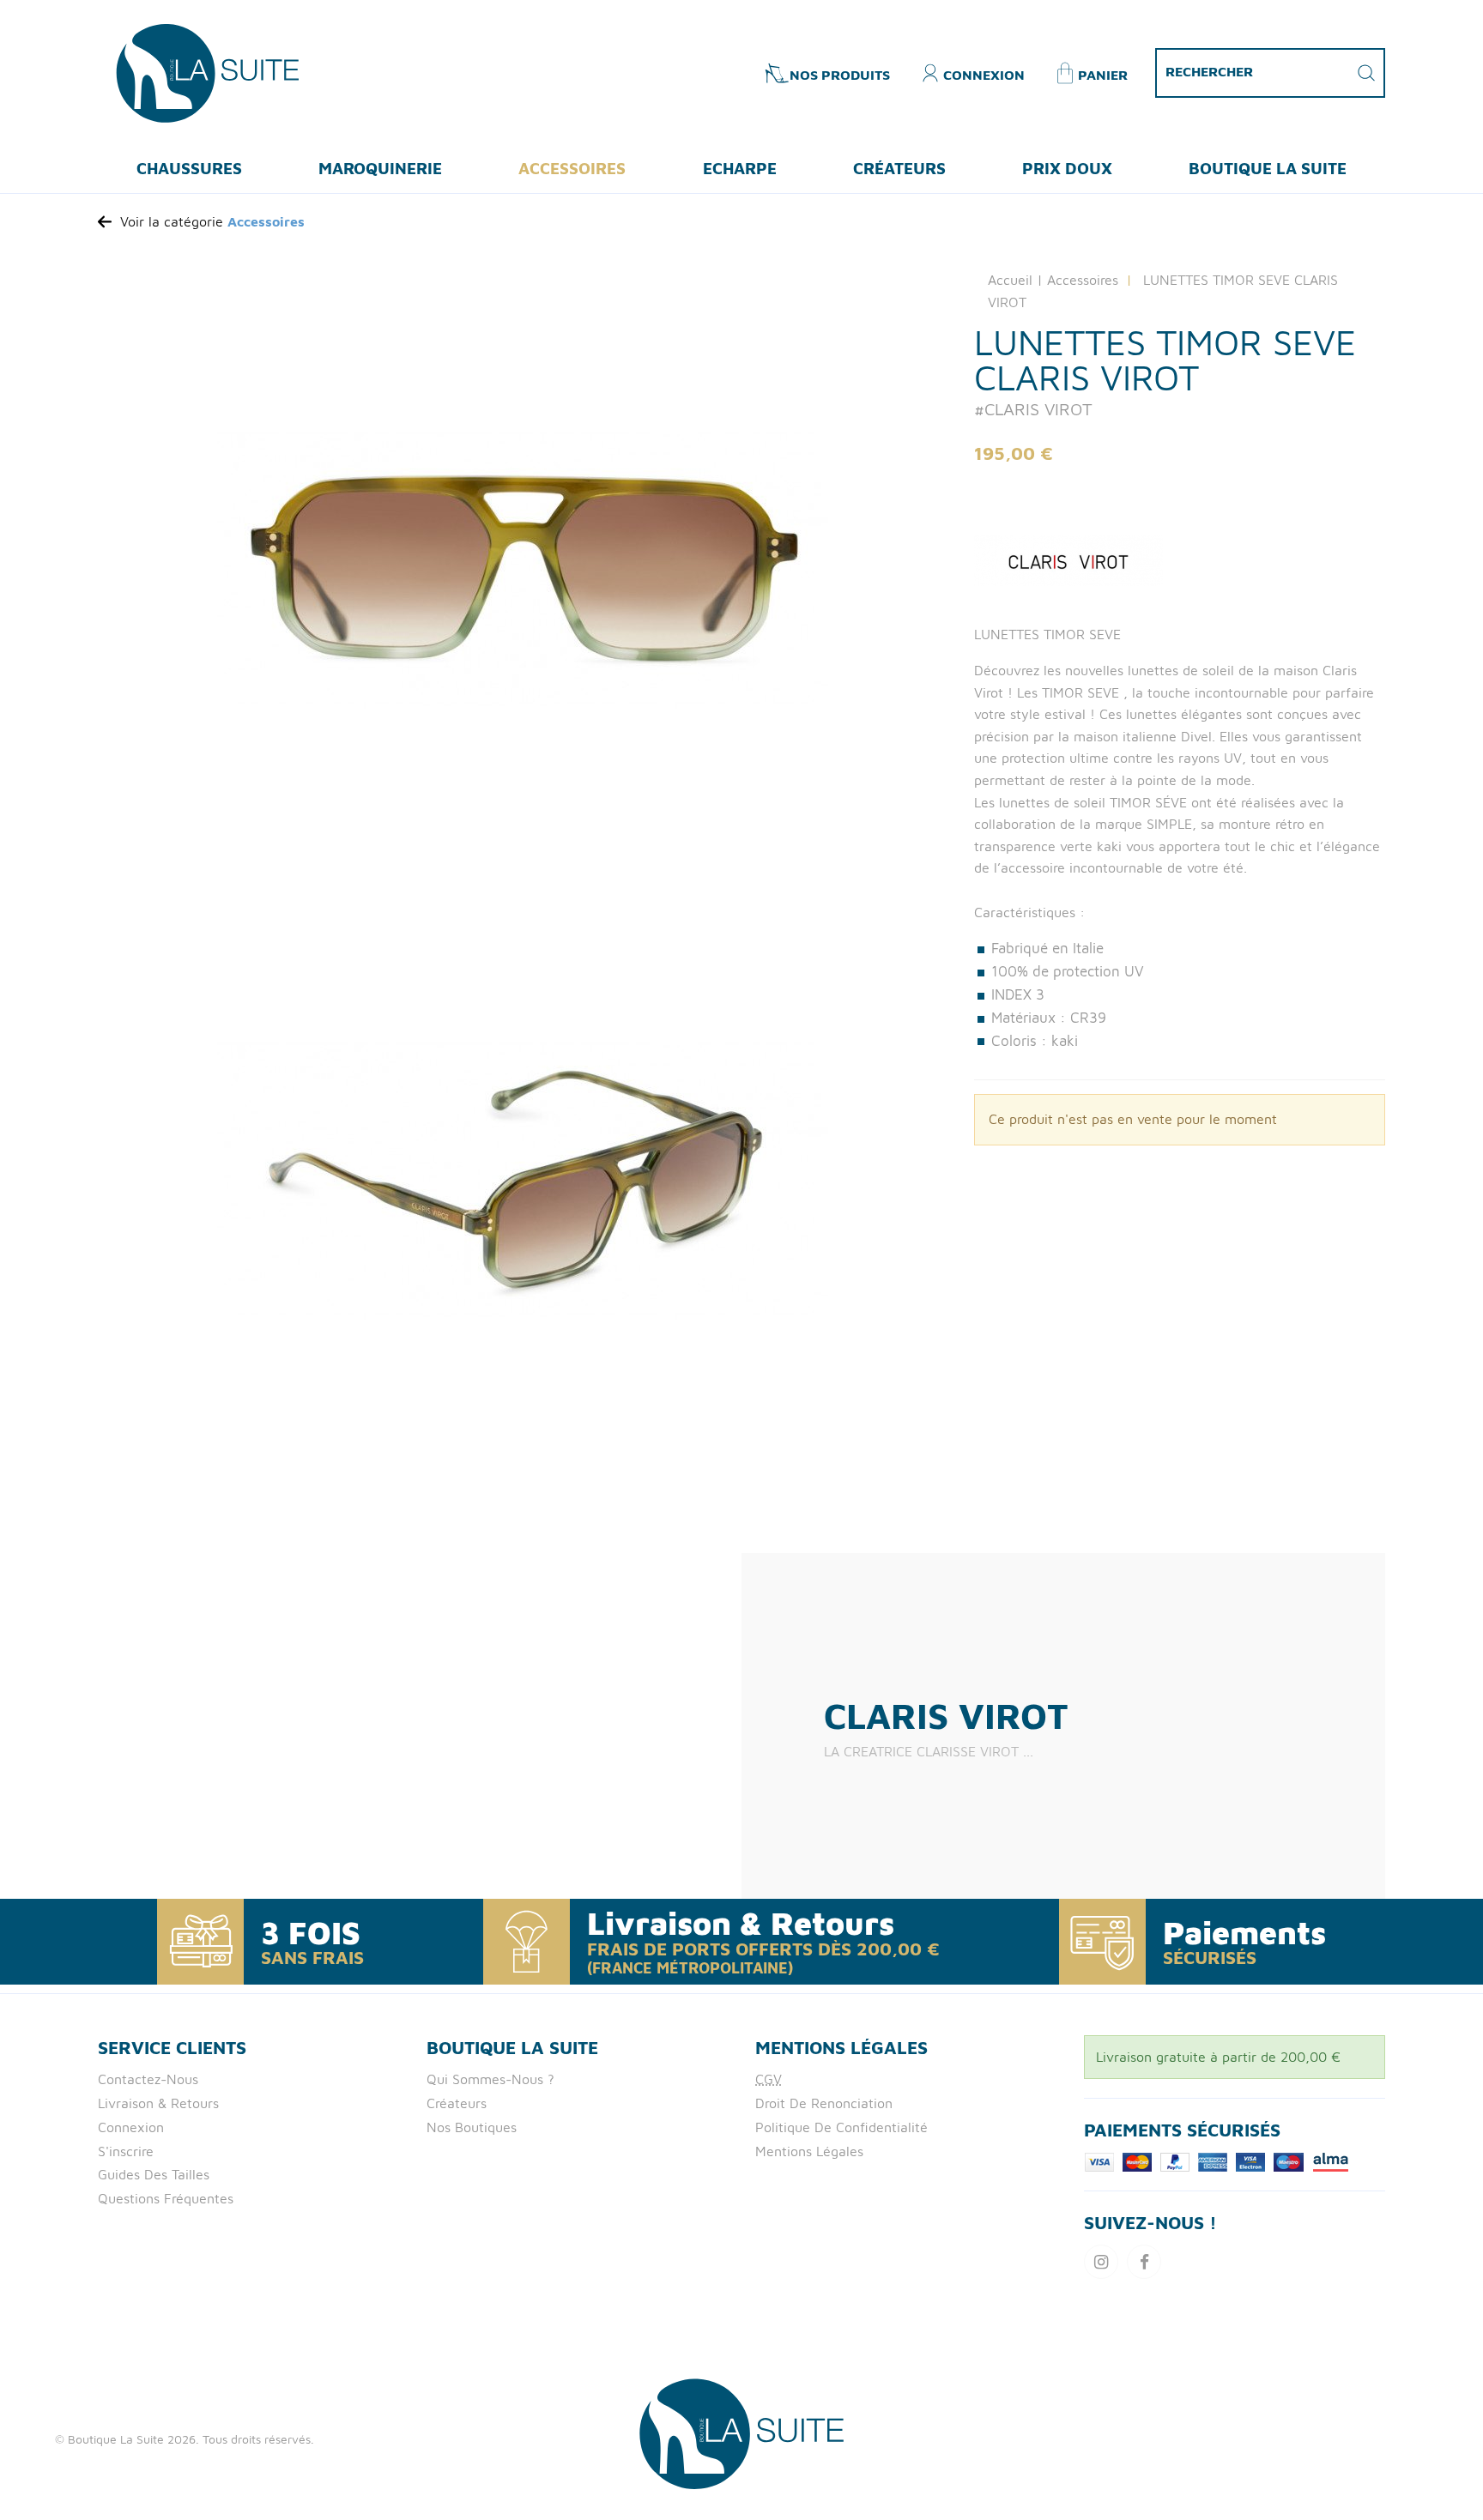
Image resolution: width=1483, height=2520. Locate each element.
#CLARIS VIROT (1033, 409)
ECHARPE (740, 168)
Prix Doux (1067, 168)
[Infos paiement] (1217, 2160)
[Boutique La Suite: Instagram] (1101, 2262)
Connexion (131, 2127)
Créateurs (899, 168)
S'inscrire (126, 2151)
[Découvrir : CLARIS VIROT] (1180, 560)
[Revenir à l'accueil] (207, 71)
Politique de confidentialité (841, 2127)
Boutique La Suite (1268, 168)
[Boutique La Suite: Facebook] (1144, 2262)
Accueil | (1015, 280)
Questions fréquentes (166, 2198)
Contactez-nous (148, 2079)
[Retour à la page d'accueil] (741, 2432)
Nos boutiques (472, 2127)
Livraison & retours (158, 2103)
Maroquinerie (380, 168)
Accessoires (572, 168)
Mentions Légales (809, 2151)
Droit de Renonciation (824, 2103)
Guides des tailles (154, 2174)
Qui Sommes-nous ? (490, 2079)
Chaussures (189, 168)
